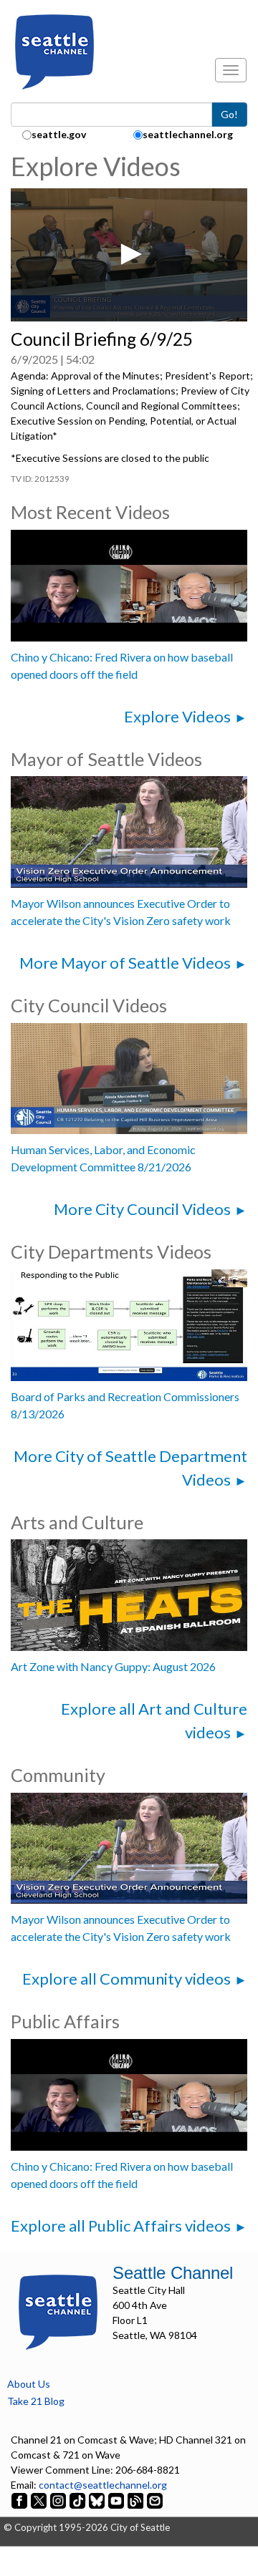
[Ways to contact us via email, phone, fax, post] (155, 2500)
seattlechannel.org (188, 134)
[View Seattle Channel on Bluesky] (97, 2500)
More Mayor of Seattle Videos (125, 963)
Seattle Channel (173, 2273)
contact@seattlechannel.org (103, 2485)
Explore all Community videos (126, 1979)
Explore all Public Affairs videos (121, 2226)
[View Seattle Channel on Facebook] (20, 2500)
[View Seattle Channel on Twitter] (40, 2500)
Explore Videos (177, 716)
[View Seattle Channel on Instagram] (59, 2500)
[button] (129, 254)
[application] (129, 255)
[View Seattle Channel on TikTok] (77, 2500)
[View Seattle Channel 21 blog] (137, 2500)
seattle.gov (59, 134)
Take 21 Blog (36, 2401)
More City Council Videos (142, 1209)
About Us (29, 2384)
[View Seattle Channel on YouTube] (117, 2500)
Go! (229, 114)
